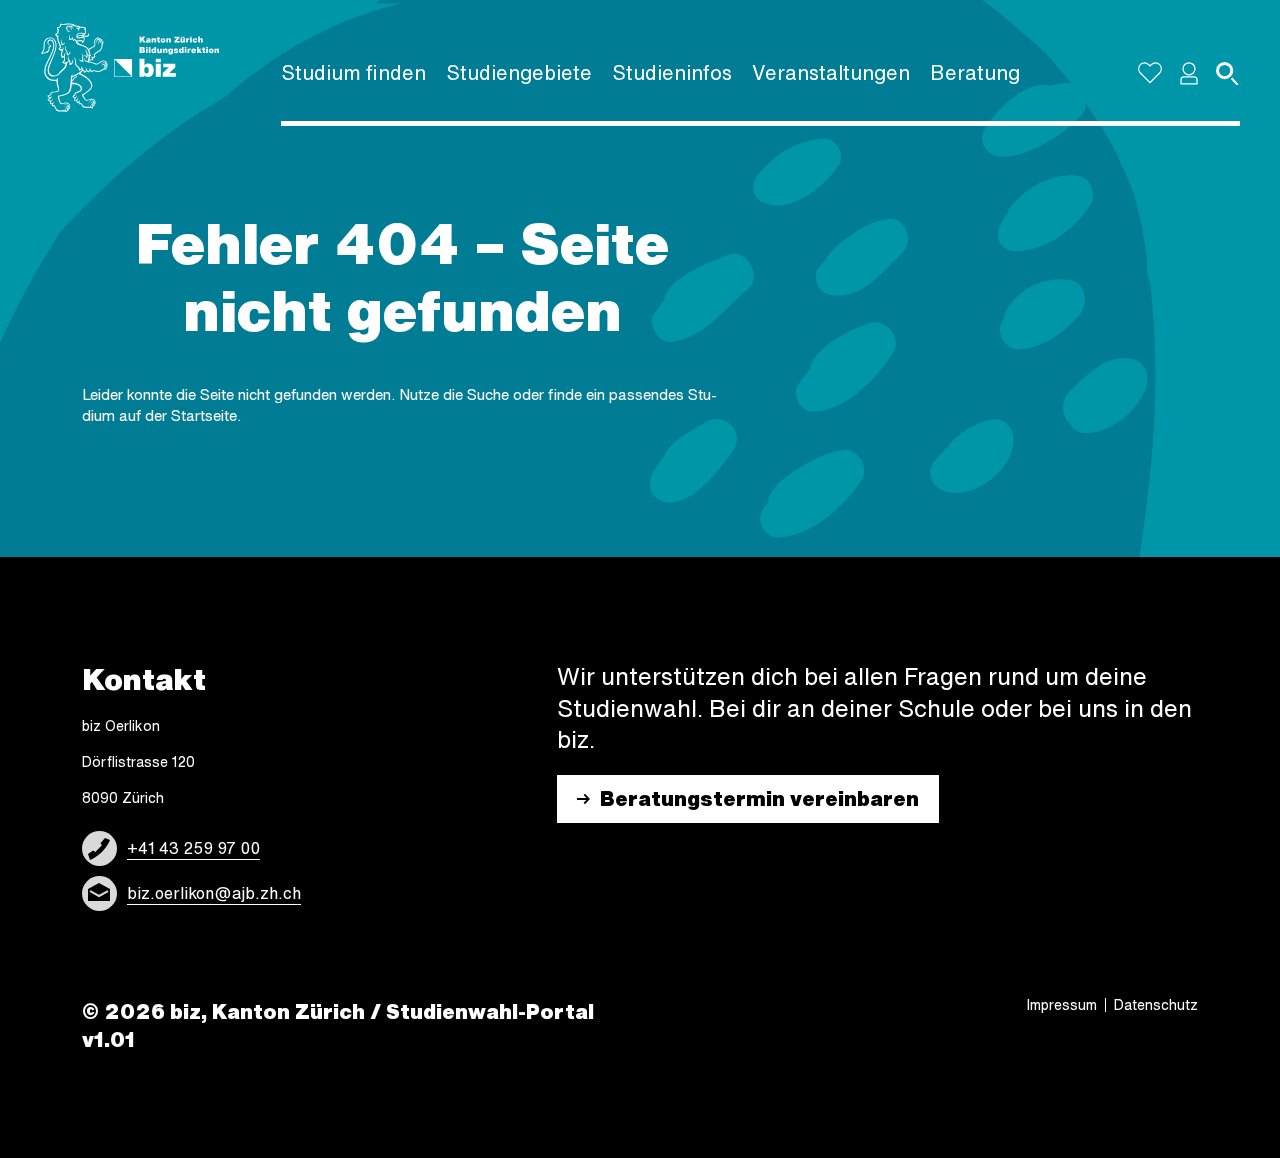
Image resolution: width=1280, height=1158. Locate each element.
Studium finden (353, 72)
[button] (1189, 73)
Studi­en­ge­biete (519, 72)
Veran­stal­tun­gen (831, 72)
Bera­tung (975, 72)
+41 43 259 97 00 (193, 848)
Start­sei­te (204, 415)
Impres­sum (1062, 1005)
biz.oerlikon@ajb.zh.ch (214, 893)
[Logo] (130, 68)
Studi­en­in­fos (672, 72)
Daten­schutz (1156, 1005)
